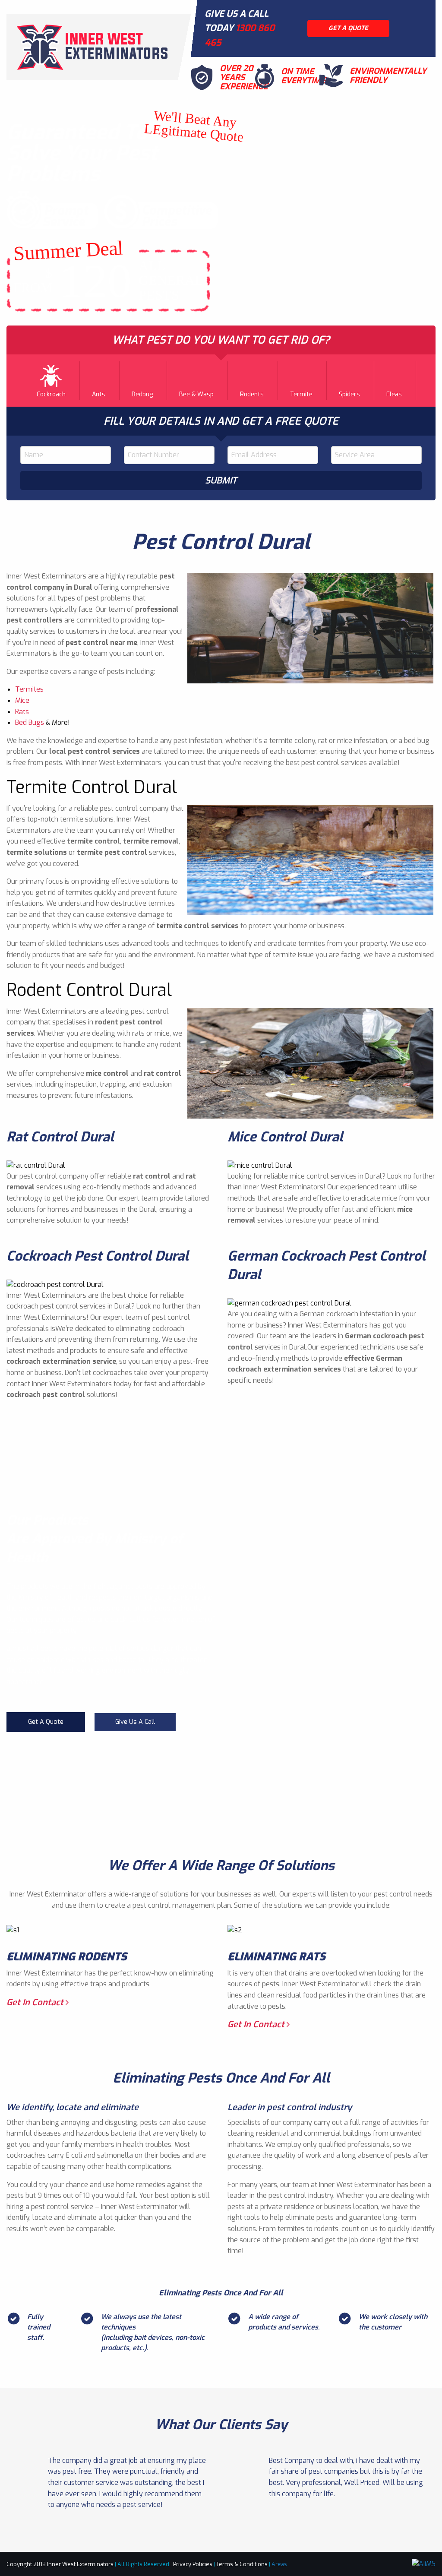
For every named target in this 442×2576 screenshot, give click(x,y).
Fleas (394, 394)
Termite (301, 394)
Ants (99, 394)
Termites (29, 689)
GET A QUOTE (348, 28)
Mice (22, 700)
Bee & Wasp (196, 394)
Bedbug (142, 394)
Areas (279, 2564)
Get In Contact (36, 2002)
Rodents (252, 394)
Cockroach (51, 394)
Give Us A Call (135, 1722)
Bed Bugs (30, 722)
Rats (22, 712)
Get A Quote (46, 1722)
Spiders (349, 394)
